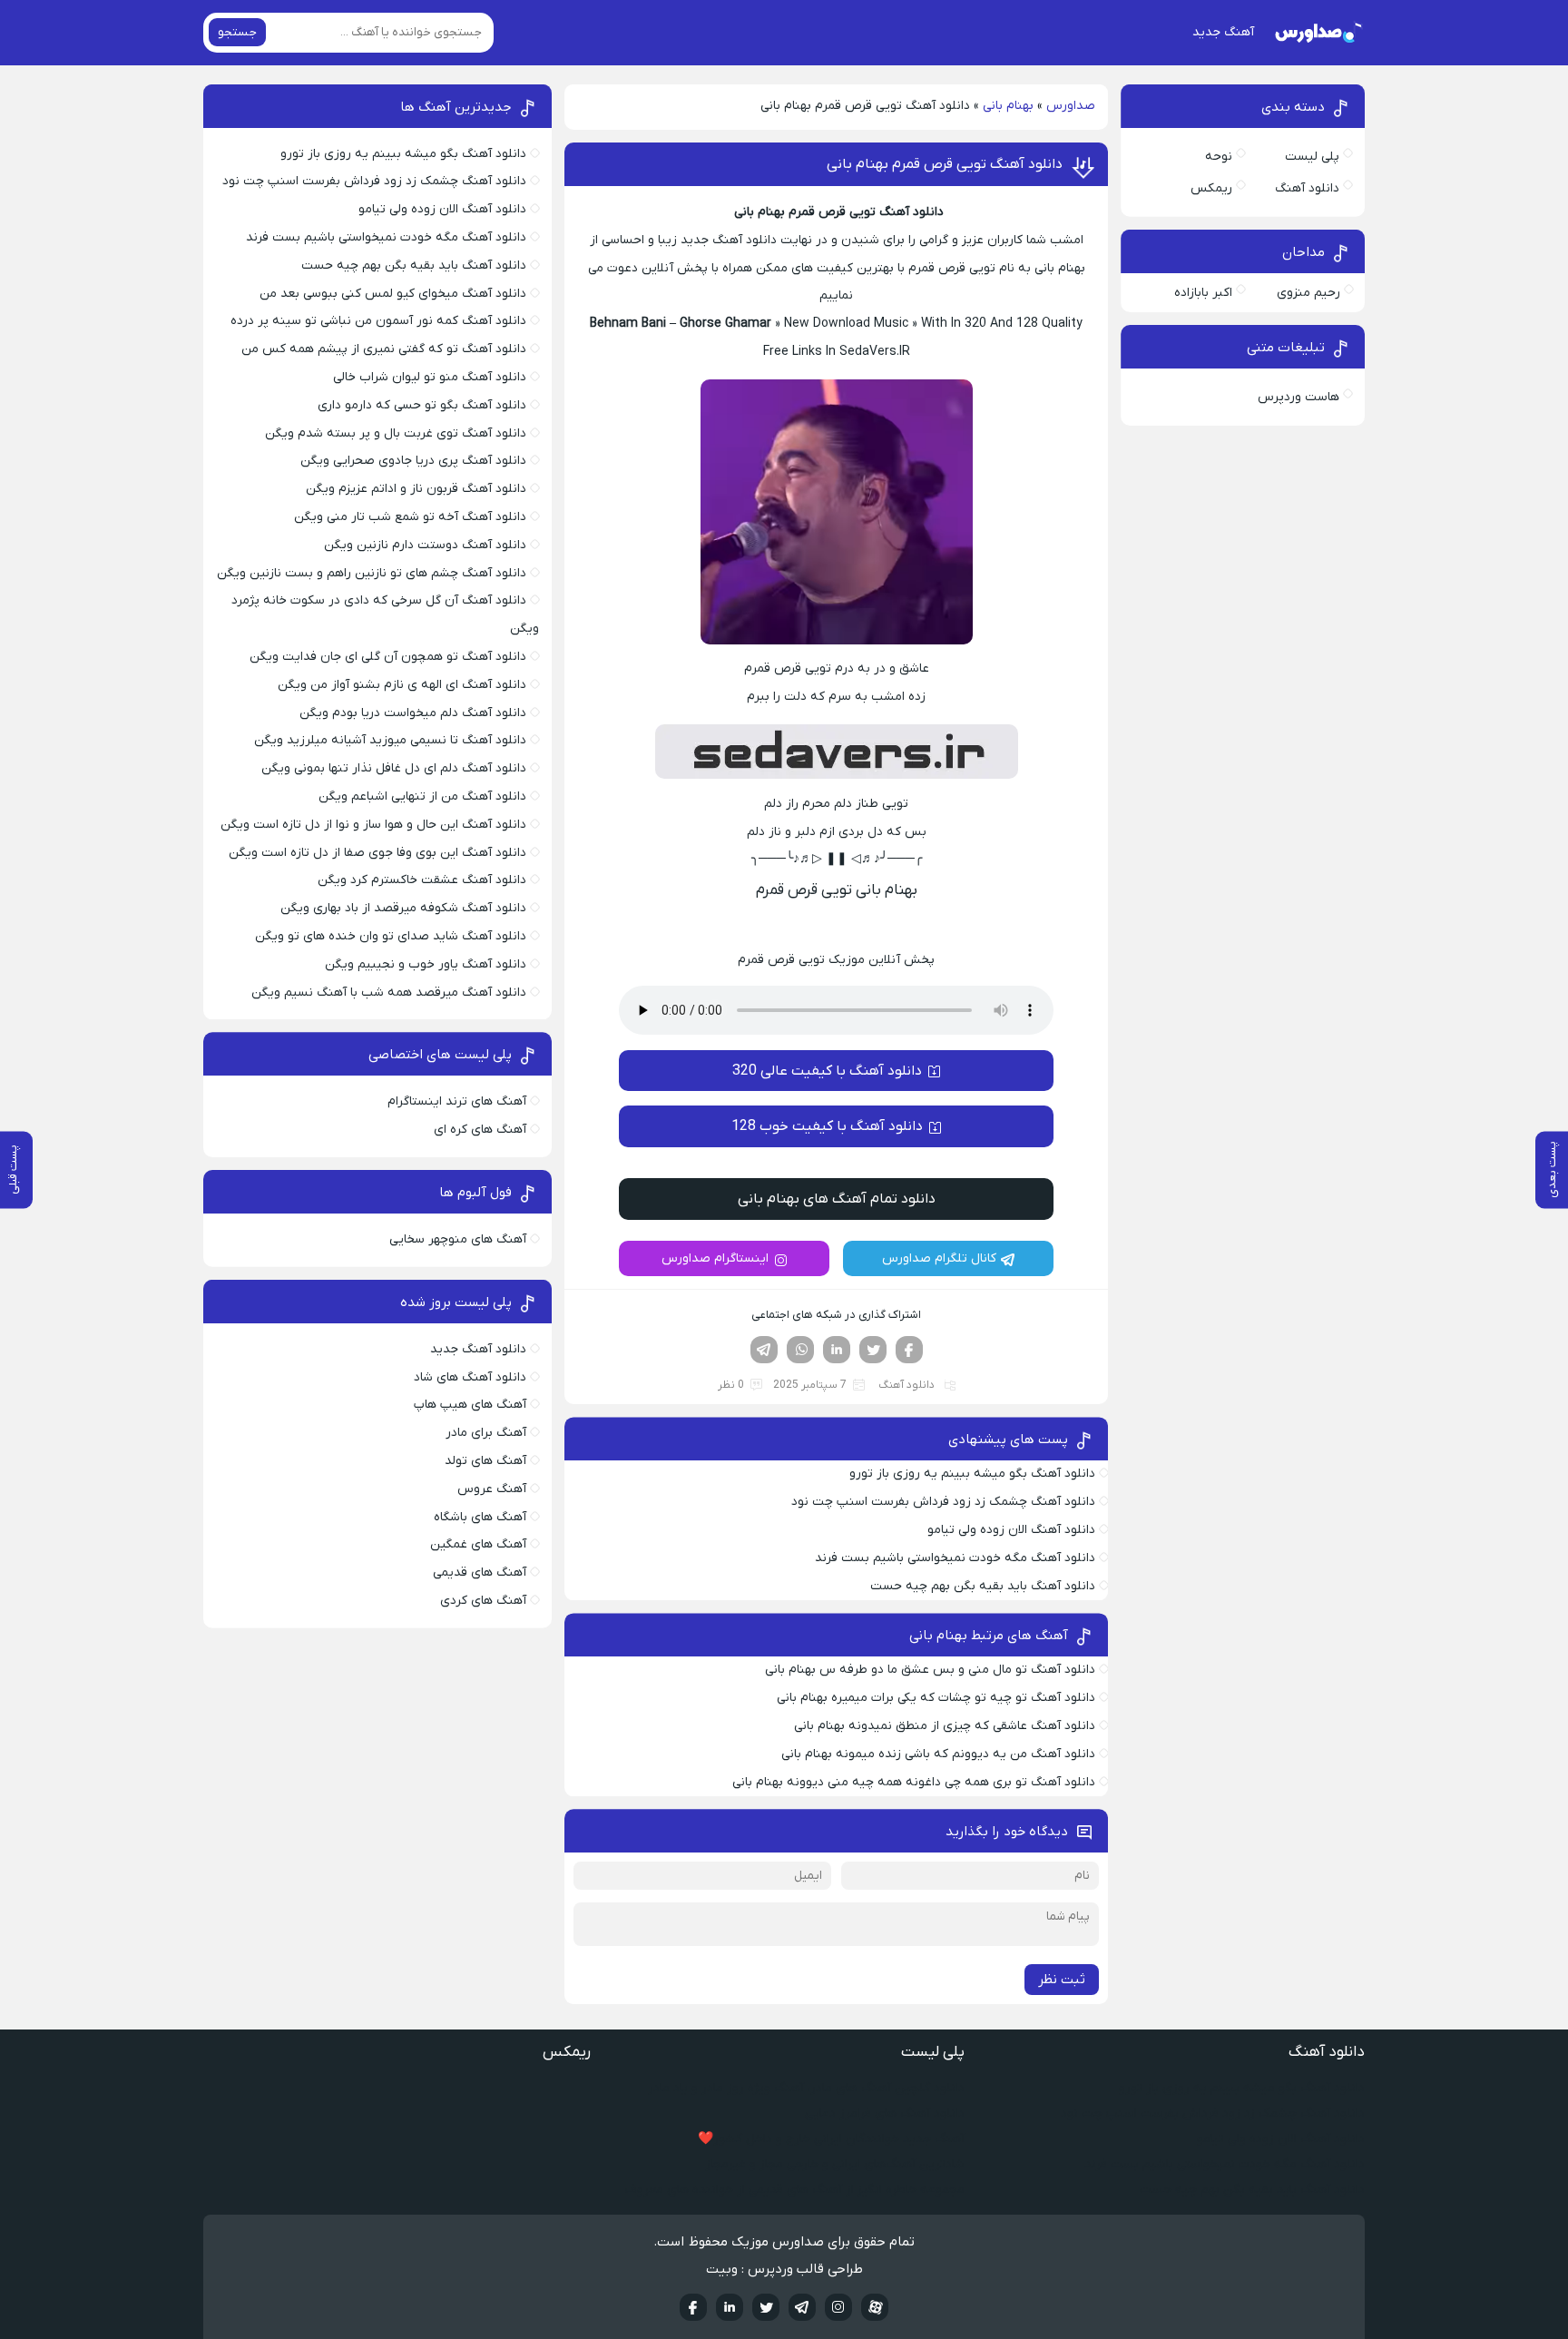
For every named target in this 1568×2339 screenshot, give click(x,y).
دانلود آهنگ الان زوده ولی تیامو (1011, 1530)
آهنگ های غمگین (478, 1544)
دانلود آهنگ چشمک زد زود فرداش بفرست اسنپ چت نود (943, 1502)
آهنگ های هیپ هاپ (470, 1405)
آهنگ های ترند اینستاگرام (457, 1101)
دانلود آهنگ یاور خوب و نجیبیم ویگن (426, 964)
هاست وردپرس (1298, 397)
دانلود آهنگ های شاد (470, 1377)
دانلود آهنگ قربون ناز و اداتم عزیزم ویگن (416, 489)
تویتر (873, 1350)
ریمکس (1211, 188)
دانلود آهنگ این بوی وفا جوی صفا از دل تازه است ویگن (377, 853)
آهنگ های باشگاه (480, 1517)
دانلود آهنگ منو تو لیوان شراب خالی (430, 377)
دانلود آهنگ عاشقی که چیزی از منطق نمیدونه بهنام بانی (945, 1726)
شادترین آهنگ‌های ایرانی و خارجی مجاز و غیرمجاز (835, 2164)
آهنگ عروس (492, 1489)
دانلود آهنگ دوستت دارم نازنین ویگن (425, 545)
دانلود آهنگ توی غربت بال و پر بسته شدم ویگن (396, 433)
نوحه (1219, 157)
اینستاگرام (838, 2307)
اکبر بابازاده (1203, 293)
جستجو (237, 32)
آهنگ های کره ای (480, 1130)
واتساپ (800, 1350)
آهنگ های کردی (483, 1601)
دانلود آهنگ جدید (478, 1349)
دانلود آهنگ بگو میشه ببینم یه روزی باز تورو (972, 1474)
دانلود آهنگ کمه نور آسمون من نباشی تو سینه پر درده (378, 321)
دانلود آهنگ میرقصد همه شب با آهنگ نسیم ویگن (389, 993)
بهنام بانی (1008, 106)
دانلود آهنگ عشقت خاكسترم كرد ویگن (422, 880)
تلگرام (764, 1350)
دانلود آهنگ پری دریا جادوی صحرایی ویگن (413, 461)
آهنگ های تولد (485, 1461)
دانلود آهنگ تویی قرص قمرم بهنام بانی (945, 164)
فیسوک (909, 1350)
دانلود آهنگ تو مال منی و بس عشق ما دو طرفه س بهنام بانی (930, 1670)
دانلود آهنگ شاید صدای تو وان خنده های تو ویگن (391, 936)
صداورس (1071, 106)
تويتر (766, 2307)
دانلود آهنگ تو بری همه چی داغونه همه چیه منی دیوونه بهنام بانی (914, 1782)
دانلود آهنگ (906, 1385)
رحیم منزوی (1308, 293)
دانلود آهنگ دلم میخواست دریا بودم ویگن (413, 713)
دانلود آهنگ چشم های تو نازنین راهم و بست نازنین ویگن (372, 573)
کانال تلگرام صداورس (939, 1258)
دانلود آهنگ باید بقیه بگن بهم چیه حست (983, 1586)
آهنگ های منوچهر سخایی (458, 1239)
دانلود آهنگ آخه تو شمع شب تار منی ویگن (410, 517)
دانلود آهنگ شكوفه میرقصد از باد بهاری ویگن (403, 908)
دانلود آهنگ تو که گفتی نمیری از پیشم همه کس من (384, 349)
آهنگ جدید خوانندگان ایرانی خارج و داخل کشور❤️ (831, 2139)
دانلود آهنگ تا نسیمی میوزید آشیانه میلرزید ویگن (390, 740)
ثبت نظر (1062, 1980)
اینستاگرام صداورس (715, 1258)
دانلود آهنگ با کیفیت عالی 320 (827, 1071)
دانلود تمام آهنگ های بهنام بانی (837, 1199)
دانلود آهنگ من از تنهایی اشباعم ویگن (422, 796)
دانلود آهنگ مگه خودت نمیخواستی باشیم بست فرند (955, 1558)
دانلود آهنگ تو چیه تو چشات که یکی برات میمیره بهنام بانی (934, 1698)
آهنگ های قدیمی (480, 1572)
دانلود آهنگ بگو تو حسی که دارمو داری (422, 405)
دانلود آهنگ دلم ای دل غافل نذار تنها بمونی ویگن (394, 768)
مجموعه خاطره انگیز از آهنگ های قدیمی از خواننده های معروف (795, 2190)
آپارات (875, 2307)
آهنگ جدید (1223, 32)
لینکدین (837, 1350)
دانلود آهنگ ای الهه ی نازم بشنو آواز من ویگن (402, 685)
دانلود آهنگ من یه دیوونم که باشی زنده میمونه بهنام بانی (938, 1754)
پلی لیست (1312, 157)
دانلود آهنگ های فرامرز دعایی (885, 2113)
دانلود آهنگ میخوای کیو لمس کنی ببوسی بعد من (393, 294)
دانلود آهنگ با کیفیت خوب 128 (827, 1126)
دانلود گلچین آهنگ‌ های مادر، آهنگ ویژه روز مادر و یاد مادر (806, 2088)
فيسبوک (693, 2307)
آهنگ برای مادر (486, 1433)
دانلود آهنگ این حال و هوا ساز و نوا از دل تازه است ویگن (373, 825)
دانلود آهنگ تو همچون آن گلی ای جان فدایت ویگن (388, 657)
